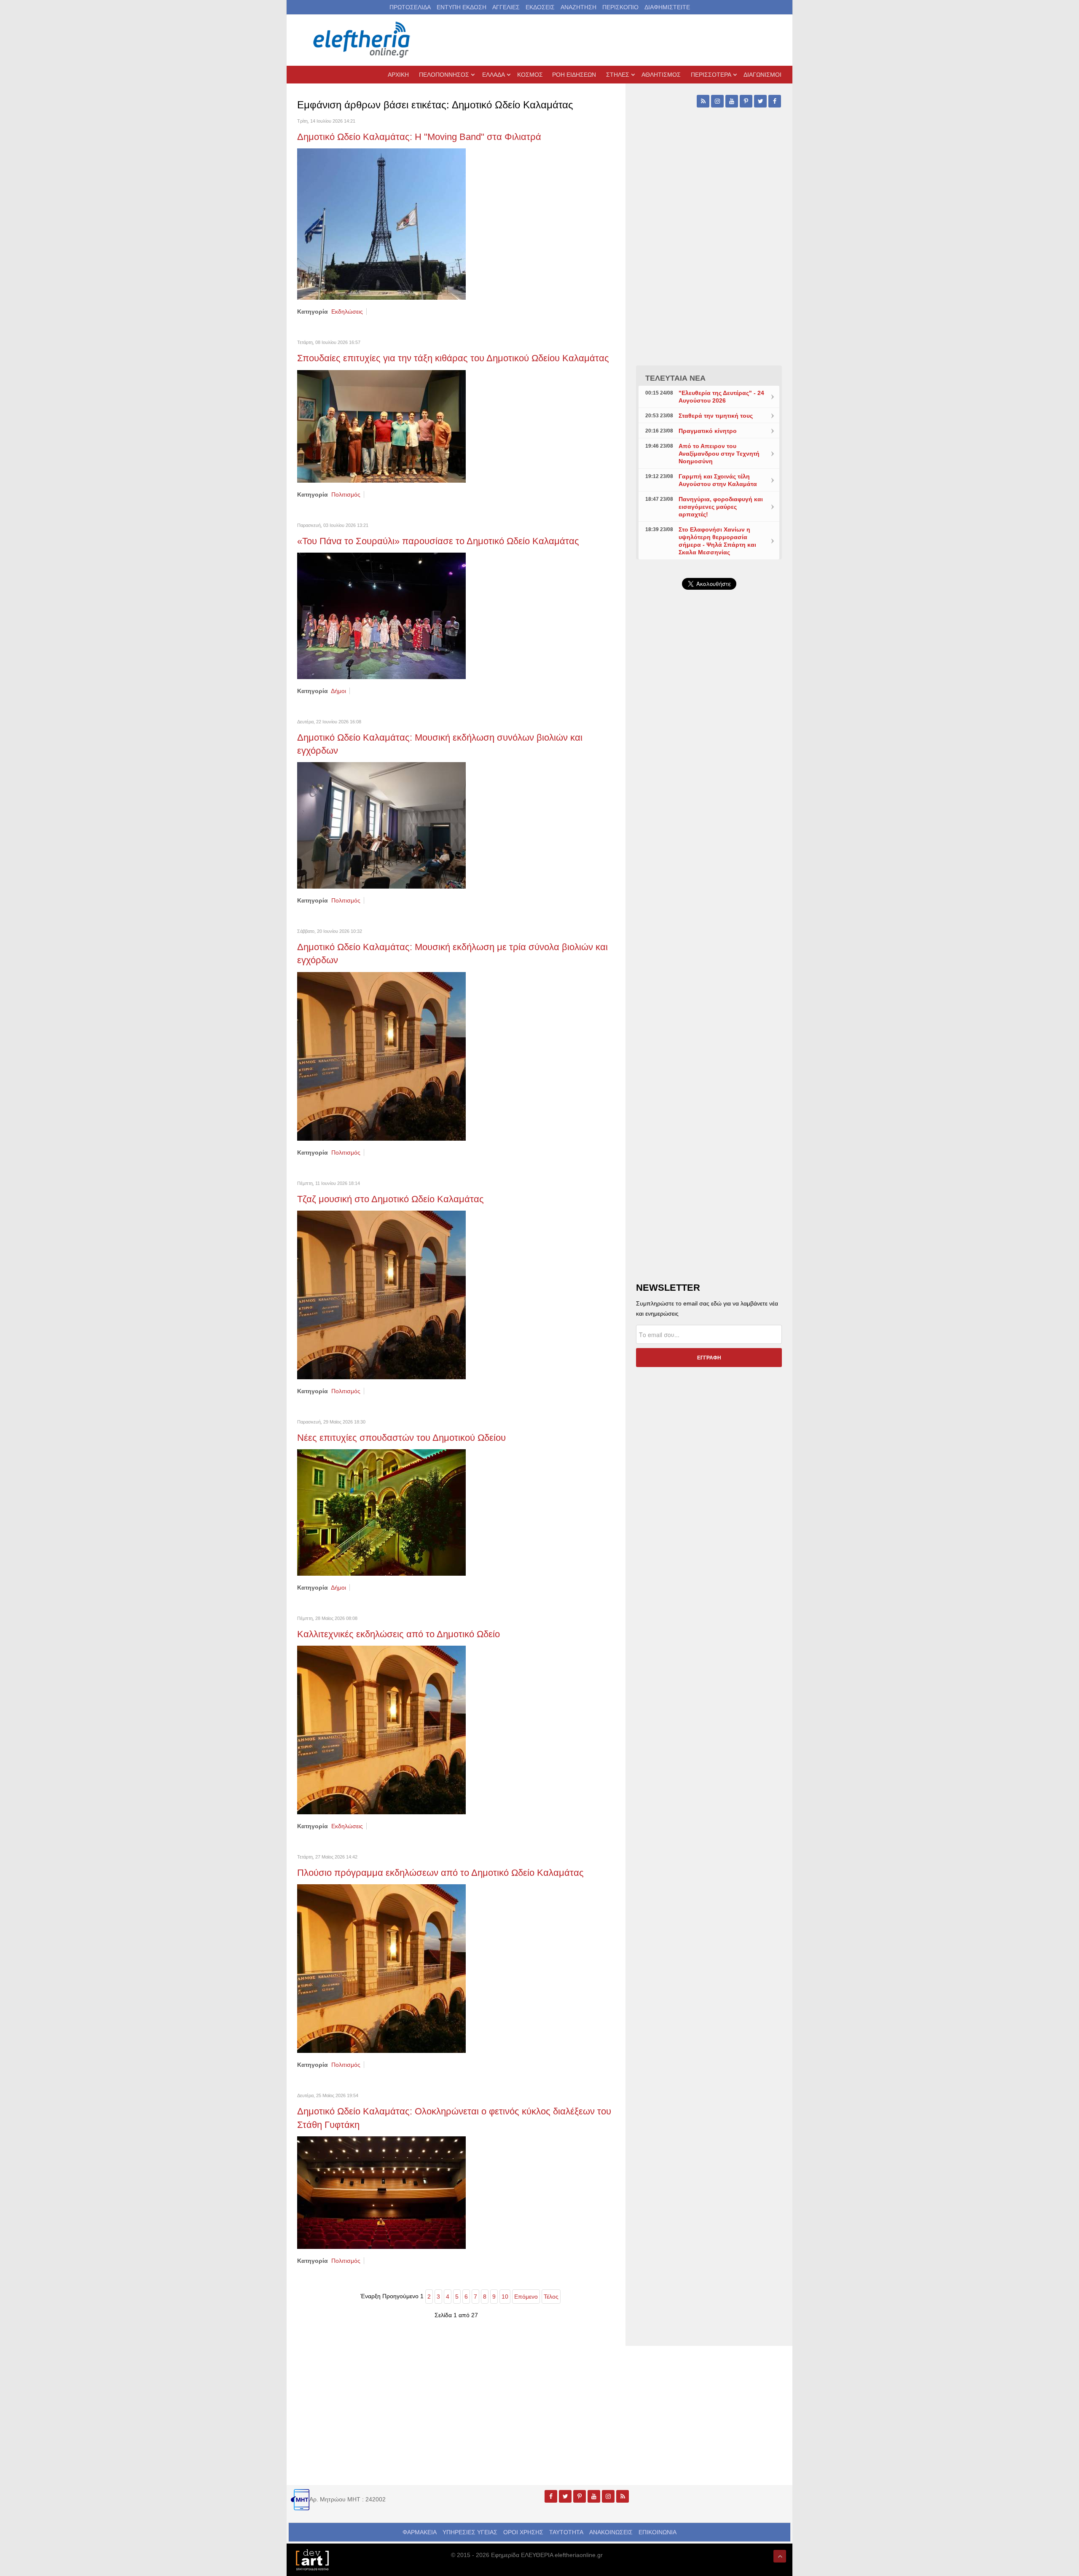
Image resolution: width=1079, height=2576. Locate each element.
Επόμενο (526, 2297)
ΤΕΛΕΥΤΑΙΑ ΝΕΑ (675, 378)
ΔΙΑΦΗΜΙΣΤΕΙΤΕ (667, 7)
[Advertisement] (709, 797)
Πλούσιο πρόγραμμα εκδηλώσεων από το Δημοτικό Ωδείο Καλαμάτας (440, 1873)
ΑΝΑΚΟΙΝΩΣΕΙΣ (611, 2532)
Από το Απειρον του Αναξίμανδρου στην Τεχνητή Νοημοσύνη (719, 454)
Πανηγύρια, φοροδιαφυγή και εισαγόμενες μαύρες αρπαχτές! (721, 507)
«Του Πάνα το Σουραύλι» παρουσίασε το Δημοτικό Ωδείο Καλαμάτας (438, 541)
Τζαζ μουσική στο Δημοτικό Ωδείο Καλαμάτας (391, 1199)
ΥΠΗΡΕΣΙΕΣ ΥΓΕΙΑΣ (470, 2532)
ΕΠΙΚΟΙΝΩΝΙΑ (658, 2532)
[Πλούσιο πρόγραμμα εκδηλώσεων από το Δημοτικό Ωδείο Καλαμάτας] (381, 1968)
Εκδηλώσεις (347, 312)
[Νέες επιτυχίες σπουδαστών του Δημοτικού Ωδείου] (381, 1512)
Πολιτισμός (346, 494)
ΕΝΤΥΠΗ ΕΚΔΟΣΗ (462, 7)
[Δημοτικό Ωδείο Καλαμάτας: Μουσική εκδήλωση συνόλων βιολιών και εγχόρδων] (381, 825)
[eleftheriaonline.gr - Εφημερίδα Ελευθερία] (362, 40)
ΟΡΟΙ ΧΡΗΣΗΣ (523, 2532)
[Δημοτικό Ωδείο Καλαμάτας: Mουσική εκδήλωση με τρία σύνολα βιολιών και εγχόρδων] (381, 1056)
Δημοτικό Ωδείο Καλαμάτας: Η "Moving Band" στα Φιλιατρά (419, 137)
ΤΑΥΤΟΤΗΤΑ (566, 2532)
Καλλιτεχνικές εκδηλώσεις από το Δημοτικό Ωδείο (399, 1634)
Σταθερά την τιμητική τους (716, 416)
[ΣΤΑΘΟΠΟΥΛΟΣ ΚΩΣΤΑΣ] (312, 2559)
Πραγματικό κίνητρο (708, 431)
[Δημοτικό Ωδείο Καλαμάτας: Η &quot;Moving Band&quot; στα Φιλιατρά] (381, 224)
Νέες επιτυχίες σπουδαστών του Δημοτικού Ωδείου (401, 1438)
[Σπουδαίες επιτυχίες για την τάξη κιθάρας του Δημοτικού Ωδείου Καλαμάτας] (381, 426)
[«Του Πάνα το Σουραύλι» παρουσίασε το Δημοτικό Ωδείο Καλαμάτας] (381, 615)
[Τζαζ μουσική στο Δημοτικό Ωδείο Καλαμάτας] (381, 1295)
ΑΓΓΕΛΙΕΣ (506, 7)
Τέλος (551, 2297)
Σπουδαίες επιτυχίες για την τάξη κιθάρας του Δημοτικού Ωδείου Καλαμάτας (453, 358)
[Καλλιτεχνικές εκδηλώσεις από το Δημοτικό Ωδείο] (381, 1730)
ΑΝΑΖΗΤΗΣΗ (578, 7)
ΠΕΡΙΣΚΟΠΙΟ (620, 7)
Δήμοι (338, 691)
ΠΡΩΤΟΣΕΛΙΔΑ (410, 7)
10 (505, 2297)
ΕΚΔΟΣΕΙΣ (540, 7)
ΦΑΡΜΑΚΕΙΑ (420, 2532)
